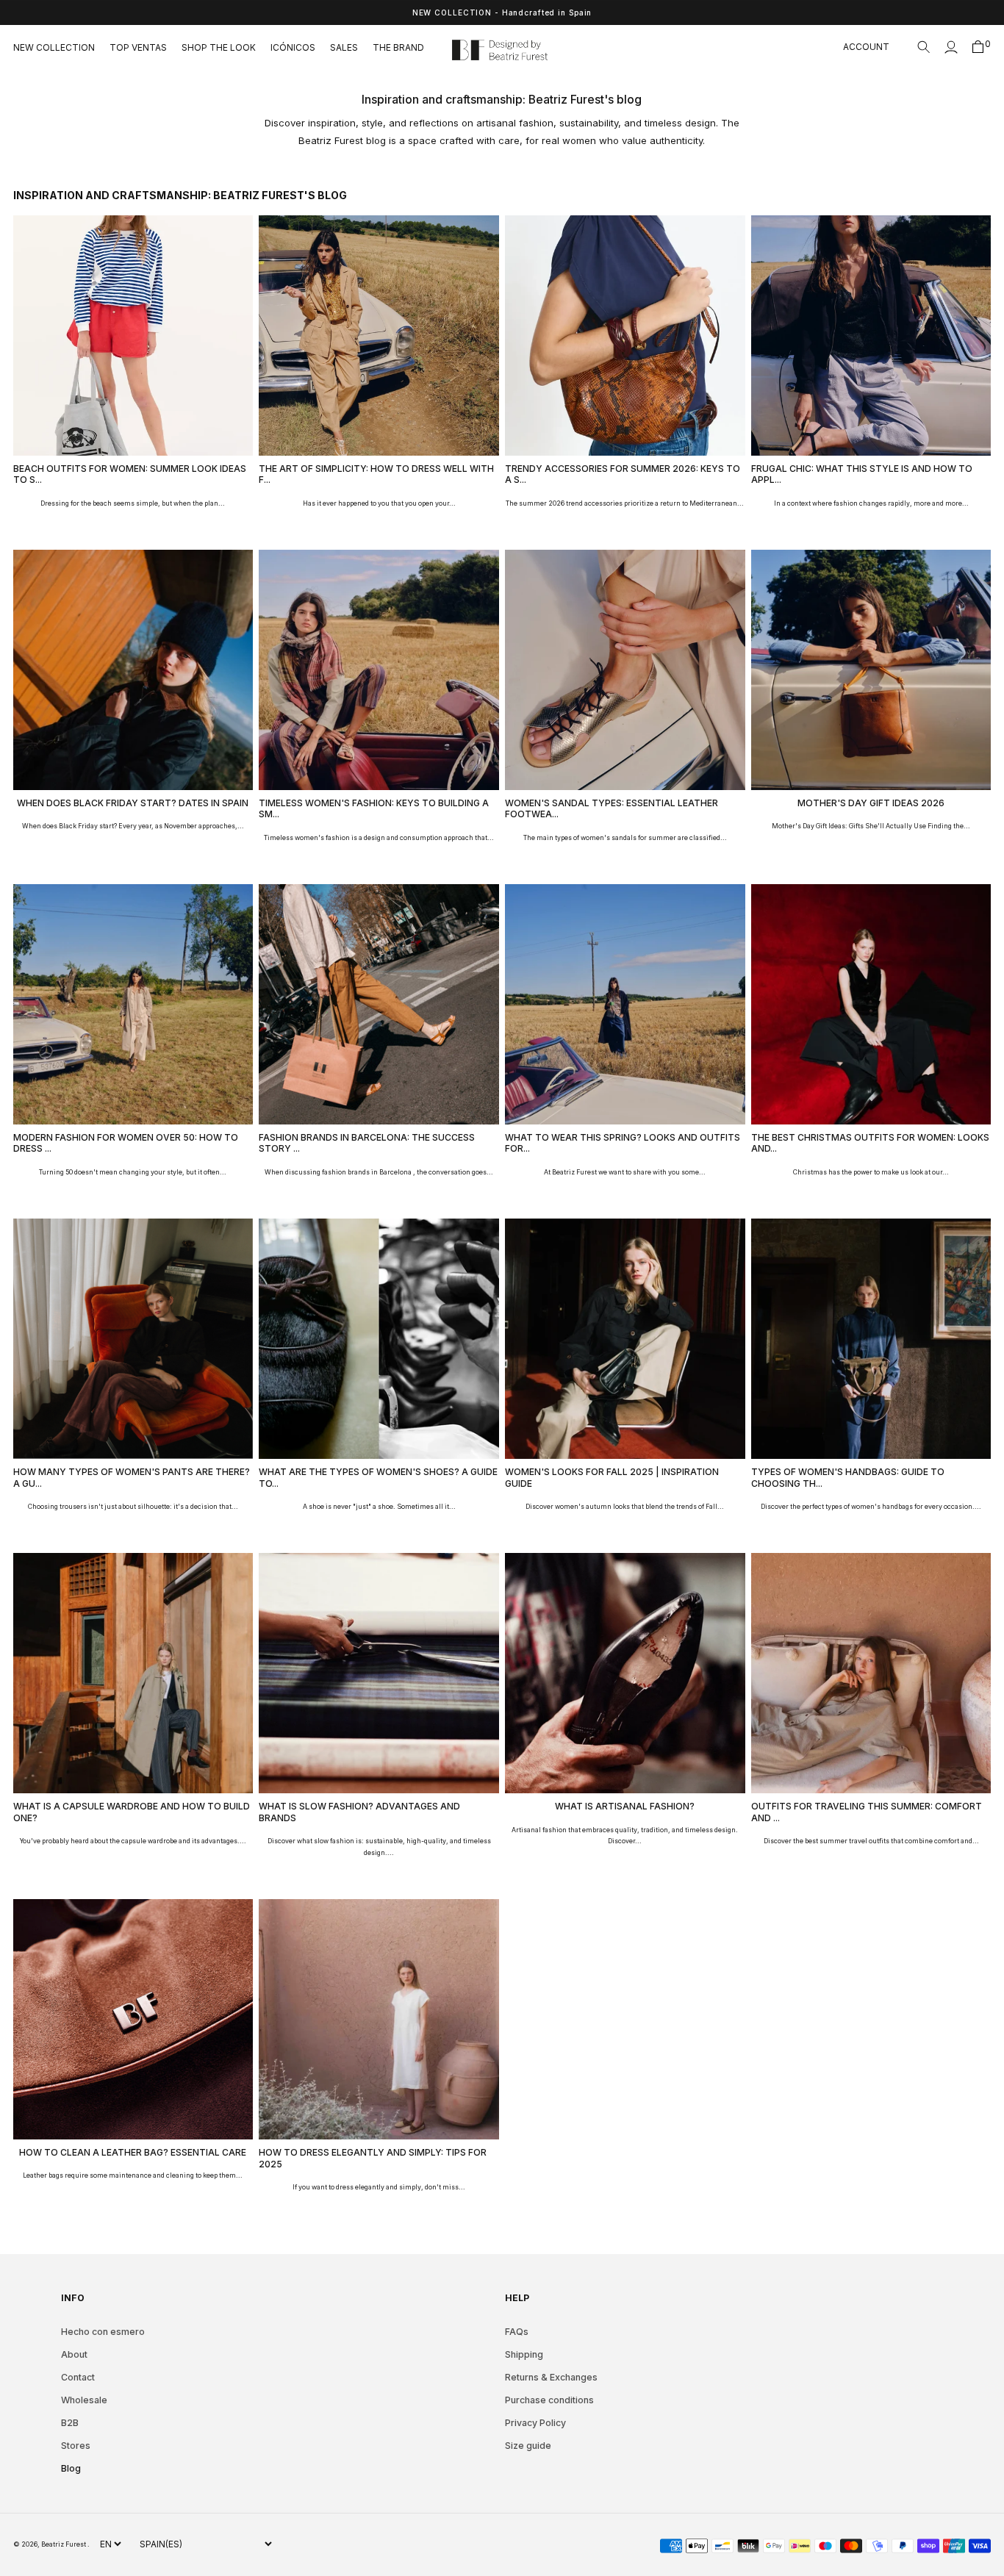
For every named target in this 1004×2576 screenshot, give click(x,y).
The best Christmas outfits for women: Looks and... (870, 1143)
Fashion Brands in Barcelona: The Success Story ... (367, 1143)
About (74, 2354)
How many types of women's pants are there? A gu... (132, 1478)
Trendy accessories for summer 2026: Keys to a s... (623, 474)
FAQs (517, 2332)
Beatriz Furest (64, 2544)
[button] (924, 47)
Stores (76, 2446)
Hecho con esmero (103, 2332)
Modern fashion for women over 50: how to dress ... (126, 1143)
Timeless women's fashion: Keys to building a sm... (374, 809)
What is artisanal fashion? (625, 1806)
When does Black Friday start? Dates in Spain (133, 803)
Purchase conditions (549, 2400)
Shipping (524, 2354)
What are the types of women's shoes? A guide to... (378, 1478)
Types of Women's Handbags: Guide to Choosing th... (848, 1478)
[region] (502, 12)
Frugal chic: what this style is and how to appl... (862, 474)
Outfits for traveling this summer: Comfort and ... (867, 1812)
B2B (70, 2423)
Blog (71, 2468)
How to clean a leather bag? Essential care (133, 2152)
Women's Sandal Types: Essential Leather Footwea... (612, 809)
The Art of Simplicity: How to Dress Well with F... (376, 474)
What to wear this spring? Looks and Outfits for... (623, 1143)
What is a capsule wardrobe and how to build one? (132, 1812)
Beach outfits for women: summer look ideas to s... (130, 474)
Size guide (528, 2446)
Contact (78, 2377)
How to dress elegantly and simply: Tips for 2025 (373, 2158)
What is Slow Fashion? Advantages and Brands (359, 1812)
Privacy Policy (535, 2423)
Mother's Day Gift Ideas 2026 (871, 803)
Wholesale (84, 2400)
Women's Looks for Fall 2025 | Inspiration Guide (612, 1478)
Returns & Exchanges (551, 2377)
